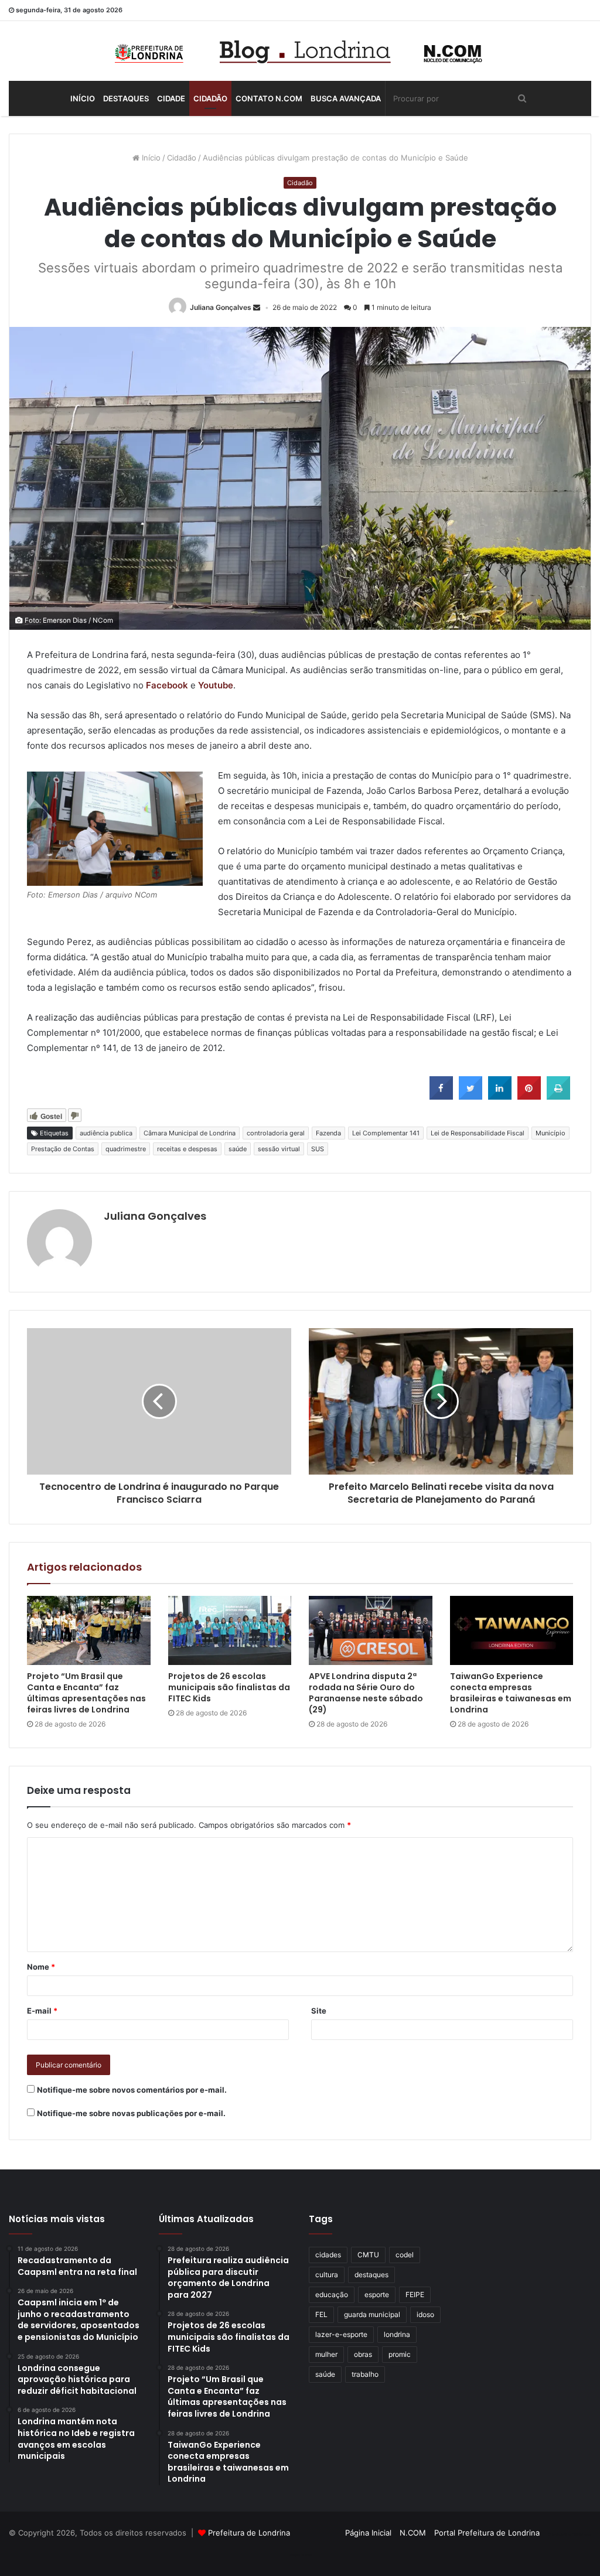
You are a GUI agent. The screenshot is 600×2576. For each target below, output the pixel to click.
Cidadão (210, 98)
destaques (371, 2275)
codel (405, 2255)
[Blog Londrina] (300, 51)
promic (400, 2354)
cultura (327, 2275)
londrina (397, 2334)
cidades (328, 2255)
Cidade (171, 98)
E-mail (42, 2011)
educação (332, 2294)
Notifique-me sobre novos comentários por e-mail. (132, 2090)
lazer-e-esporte (341, 2334)
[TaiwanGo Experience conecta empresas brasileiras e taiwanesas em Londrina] (512, 1631)
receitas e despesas (187, 1149)
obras (363, 2354)
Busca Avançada (346, 98)
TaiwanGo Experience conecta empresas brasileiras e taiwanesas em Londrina (511, 1693)
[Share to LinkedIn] (500, 1096)
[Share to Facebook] (441, 1096)
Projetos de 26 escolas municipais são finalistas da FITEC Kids (229, 1687)
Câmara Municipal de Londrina (190, 1133)
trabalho (365, 2374)
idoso (425, 2314)
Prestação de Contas (63, 1149)
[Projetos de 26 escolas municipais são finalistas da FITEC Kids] (230, 1631)
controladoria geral (276, 1133)
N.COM (413, 2533)
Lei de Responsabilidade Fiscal (478, 1133)
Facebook (167, 685)
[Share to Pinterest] (529, 1096)
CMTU (368, 2255)
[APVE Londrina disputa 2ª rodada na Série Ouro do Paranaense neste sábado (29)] (371, 1631)
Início (83, 98)
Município (550, 1133)
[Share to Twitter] (471, 1096)
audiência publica (106, 1133)
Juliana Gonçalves (221, 307)
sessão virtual (279, 1149)
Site (319, 2011)
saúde (238, 1149)
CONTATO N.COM (269, 98)
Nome (41, 1967)
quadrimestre (126, 1149)
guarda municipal (372, 2314)
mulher (326, 2354)
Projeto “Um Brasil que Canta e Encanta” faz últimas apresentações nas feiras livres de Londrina (86, 1693)
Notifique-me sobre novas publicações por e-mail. (131, 2113)
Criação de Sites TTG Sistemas (570, 2534)
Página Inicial (368, 2533)
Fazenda (328, 1133)
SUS (318, 1149)
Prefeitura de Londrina (249, 2533)
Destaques (126, 98)
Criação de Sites (300, 2555)
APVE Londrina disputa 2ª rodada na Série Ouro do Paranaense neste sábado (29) (366, 1693)
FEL (321, 2314)
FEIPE (415, 2294)
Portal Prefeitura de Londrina (487, 2533)
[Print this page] (558, 1096)
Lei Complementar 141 (386, 1133)
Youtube (216, 685)
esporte (377, 2294)
